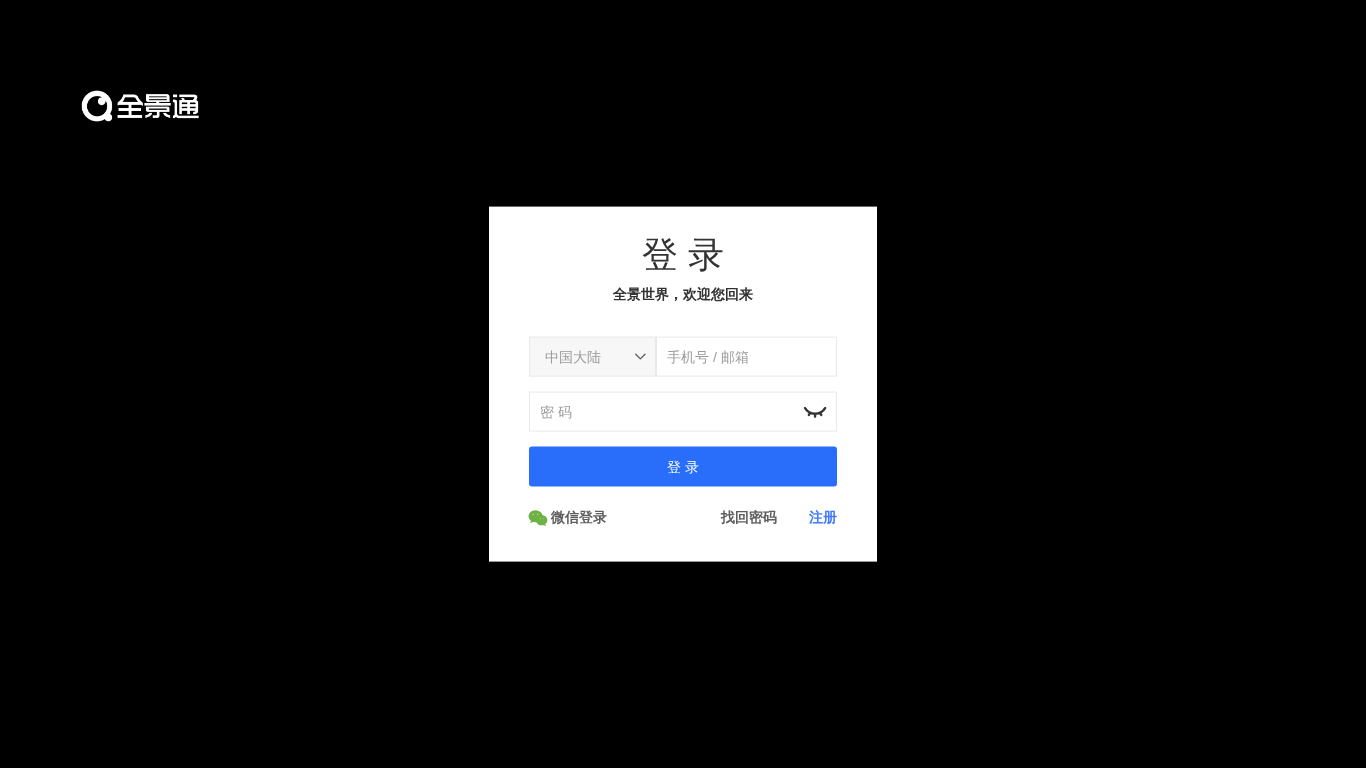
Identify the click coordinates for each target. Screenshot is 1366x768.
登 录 (683, 466)
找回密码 (749, 516)
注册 (823, 516)
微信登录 (577, 516)
